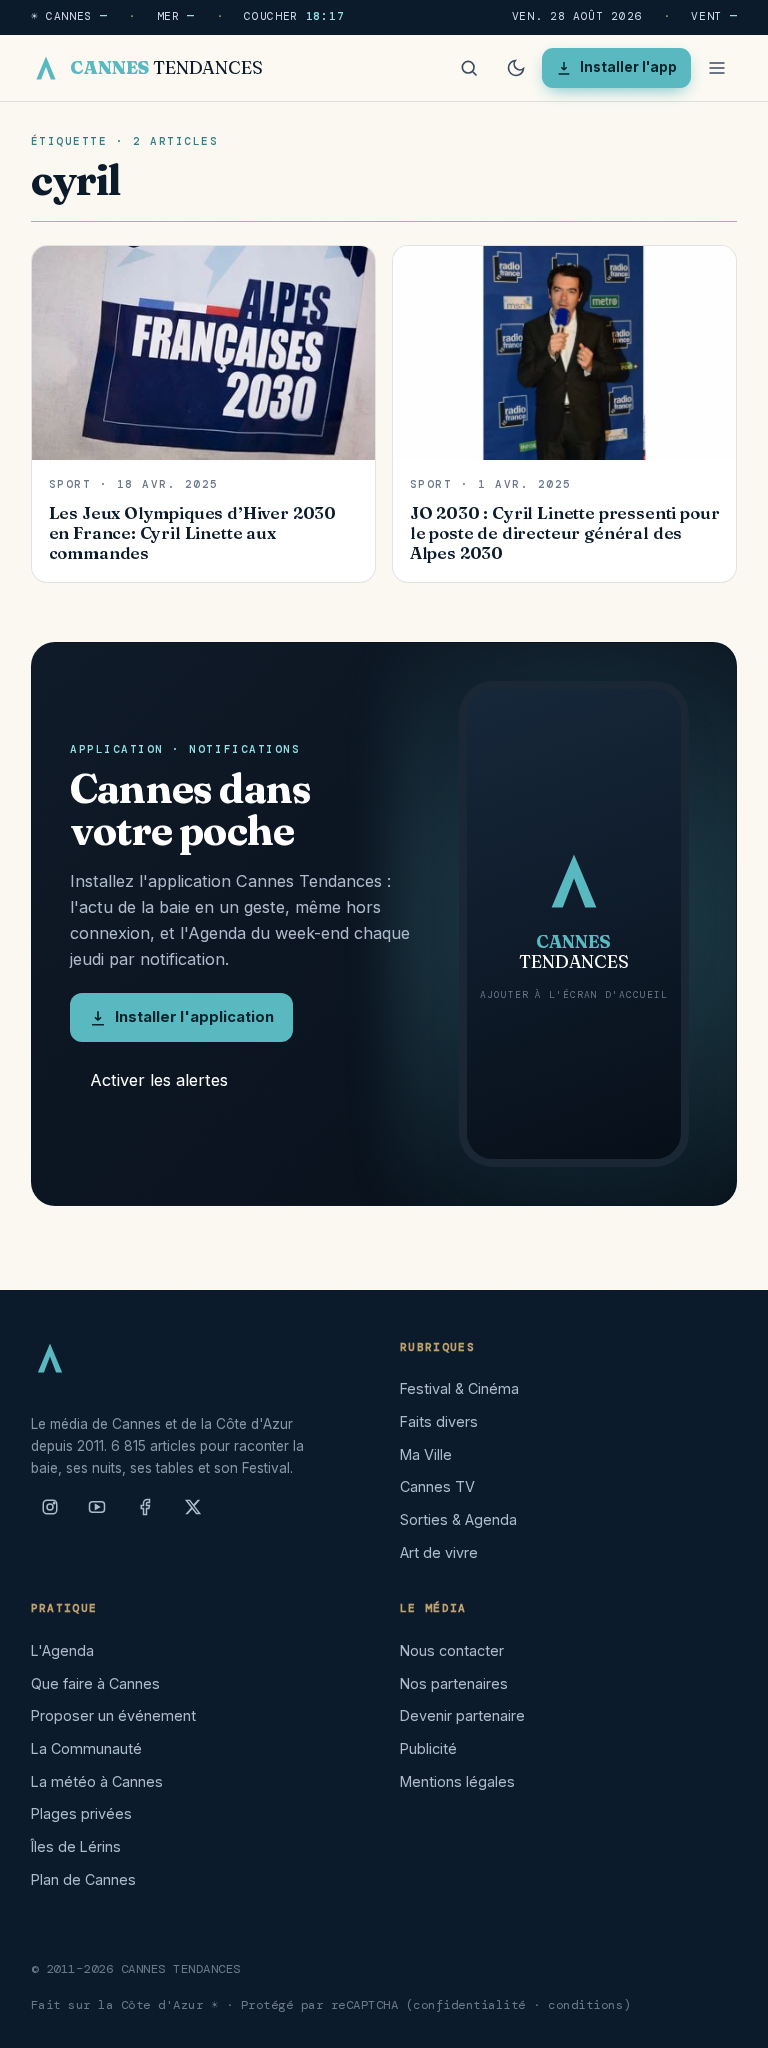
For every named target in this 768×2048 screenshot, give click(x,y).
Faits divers (439, 1421)
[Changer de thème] (516, 68)
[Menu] (717, 68)
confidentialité (469, 2005)
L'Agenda (62, 1650)
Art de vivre (439, 1552)
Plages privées (81, 1813)
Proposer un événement (113, 1715)
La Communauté (86, 1748)
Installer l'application (194, 1017)
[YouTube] (97, 1515)
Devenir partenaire (462, 1715)
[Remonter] (728, 2022)
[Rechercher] (469, 68)
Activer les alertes (159, 1080)
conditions (585, 2005)
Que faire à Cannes (95, 1683)
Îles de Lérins (76, 1846)
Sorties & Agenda (458, 1519)
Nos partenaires (454, 1683)
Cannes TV (437, 1486)
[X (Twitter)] (193, 1515)
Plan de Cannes (83, 1879)
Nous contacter (452, 1650)
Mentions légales (457, 1781)
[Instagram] (50, 1515)
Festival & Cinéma (459, 1388)
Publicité (428, 1748)
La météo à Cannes (97, 1781)
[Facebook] (145, 1515)
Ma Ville (426, 1454)
